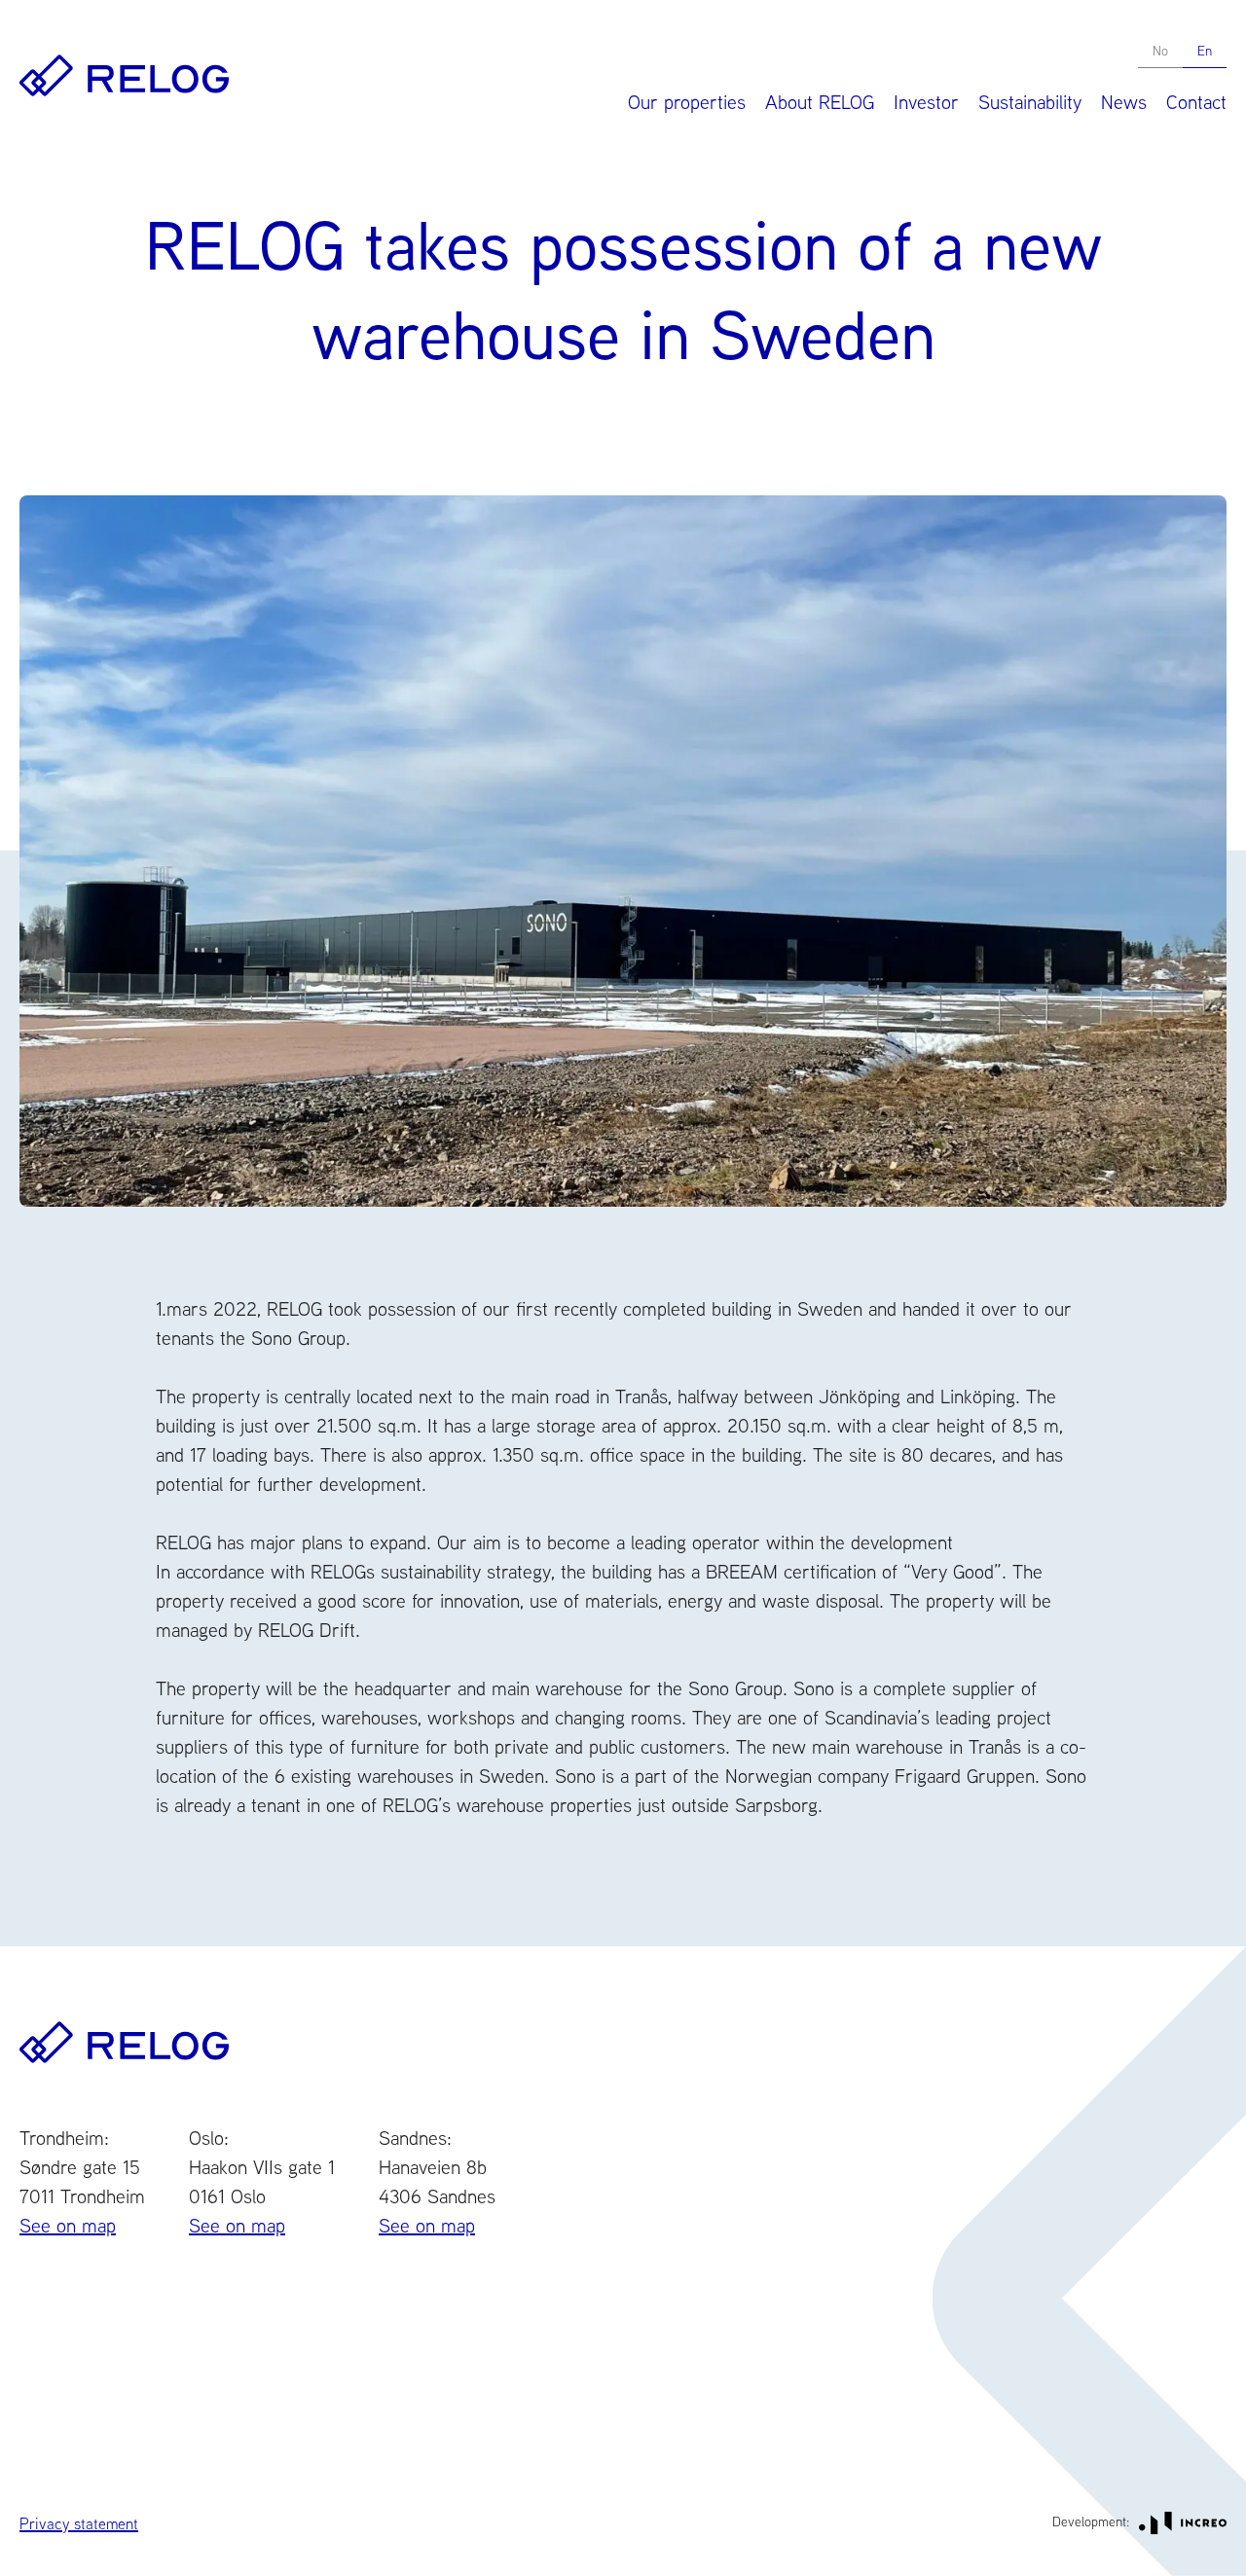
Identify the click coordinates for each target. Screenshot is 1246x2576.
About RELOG (820, 102)
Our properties (687, 102)
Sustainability (1030, 102)
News (1124, 102)
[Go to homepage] (124, 75)
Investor (926, 102)
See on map (68, 2225)
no (1160, 51)
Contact (1196, 102)
